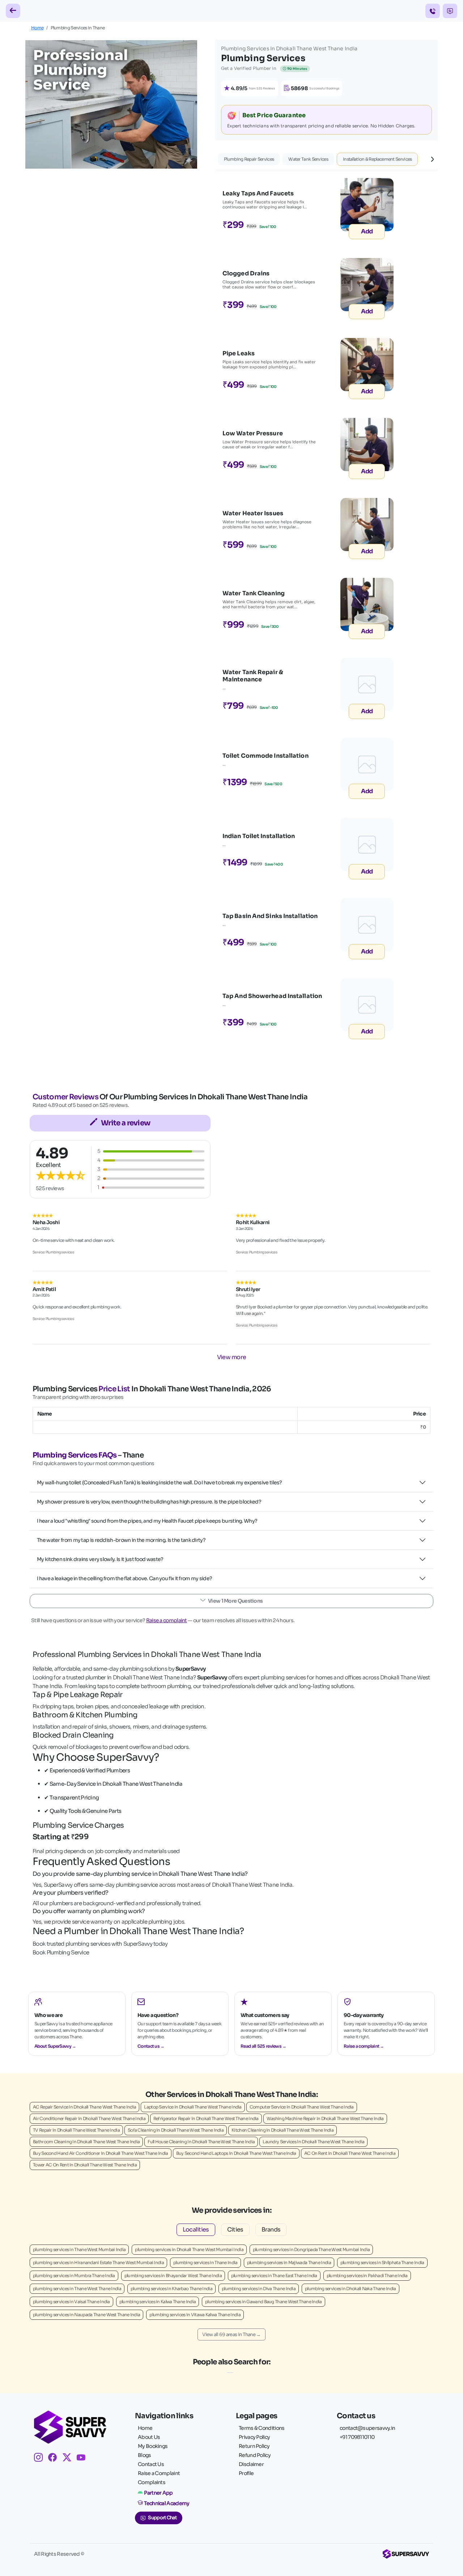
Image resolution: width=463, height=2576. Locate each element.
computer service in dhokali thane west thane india (302, 2107)
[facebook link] (55, 2459)
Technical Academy (167, 2503)
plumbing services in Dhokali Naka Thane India (351, 2289)
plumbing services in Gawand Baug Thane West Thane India (264, 2302)
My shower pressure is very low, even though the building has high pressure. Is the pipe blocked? (149, 1502)
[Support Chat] (450, 11)
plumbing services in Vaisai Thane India (71, 2302)
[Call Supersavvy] (433, 11)
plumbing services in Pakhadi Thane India (367, 2275)
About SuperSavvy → (55, 2046)
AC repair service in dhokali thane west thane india (84, 2107)
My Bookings (153, 2446)
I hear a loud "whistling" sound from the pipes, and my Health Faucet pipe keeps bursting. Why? (147, 1521)
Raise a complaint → (364, 2046)
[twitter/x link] (70, 2459)
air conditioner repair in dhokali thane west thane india (89, 2118)
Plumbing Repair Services (249, 159)
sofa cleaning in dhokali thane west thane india (176, 2130)
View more (232, 1357)
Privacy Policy (254, 2437)
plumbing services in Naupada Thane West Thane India (86, 2315)
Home (37, 28)
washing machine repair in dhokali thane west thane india (325, 2118)
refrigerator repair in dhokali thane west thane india (206, 2118)
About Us (149, 2437)
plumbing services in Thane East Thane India (274, 2275)
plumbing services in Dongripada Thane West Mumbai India (311, 2249)
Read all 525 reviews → (264, 2046)
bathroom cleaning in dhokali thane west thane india (86, 2142)
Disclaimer (251, 2464)
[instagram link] (41, 2459)
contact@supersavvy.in (367, 2428)
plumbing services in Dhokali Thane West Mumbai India (189, 2249)
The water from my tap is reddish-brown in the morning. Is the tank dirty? (121, 1540)
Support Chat (162, 2518)
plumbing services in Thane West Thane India (77, 2289)
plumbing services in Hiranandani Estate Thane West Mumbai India (98, 2262)
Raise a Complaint (159, 2473)
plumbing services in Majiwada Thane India (289, 2262)
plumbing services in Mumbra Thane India (74, 2275)
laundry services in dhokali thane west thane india (313, 2142)
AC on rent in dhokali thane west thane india (350, 2153)
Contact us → (151, 2046)
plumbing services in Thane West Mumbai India (79, 2249)
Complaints (152, 2482)
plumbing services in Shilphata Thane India (382, 2262)
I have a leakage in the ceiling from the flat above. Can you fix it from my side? (124, 1578)
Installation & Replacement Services (377, 159)
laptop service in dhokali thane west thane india (193, 2107)
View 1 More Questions (235, 1601)
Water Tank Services (308, 159)
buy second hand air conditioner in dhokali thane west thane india (101, 2153)
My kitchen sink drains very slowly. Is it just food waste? (100, 1559)
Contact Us (151, 2464)
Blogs (145, 2455)
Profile (246, 2473)
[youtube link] (84, 2459)
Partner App (158, 2493)
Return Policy (254, 2446)
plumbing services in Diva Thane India (259, 2289)
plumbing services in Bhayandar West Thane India (173, 2275)
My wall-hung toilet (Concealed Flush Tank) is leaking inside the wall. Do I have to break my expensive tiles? (160, 1482)
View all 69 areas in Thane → (231, 2334)
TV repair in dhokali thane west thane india (76, 2130)
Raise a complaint (167, 1620)
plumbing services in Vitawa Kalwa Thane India (195, 2315)
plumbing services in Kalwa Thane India (158, 2302)
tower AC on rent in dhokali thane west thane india (85, 2165)
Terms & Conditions (262, 2428)
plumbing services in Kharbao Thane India (171, 2289)
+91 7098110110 (357, 2437)
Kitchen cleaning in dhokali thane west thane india (283, 2130)
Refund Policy (255, 2455)
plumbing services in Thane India (205, 2262)
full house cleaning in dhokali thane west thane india (201, 2142)
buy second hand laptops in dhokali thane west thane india (236, 2153)
